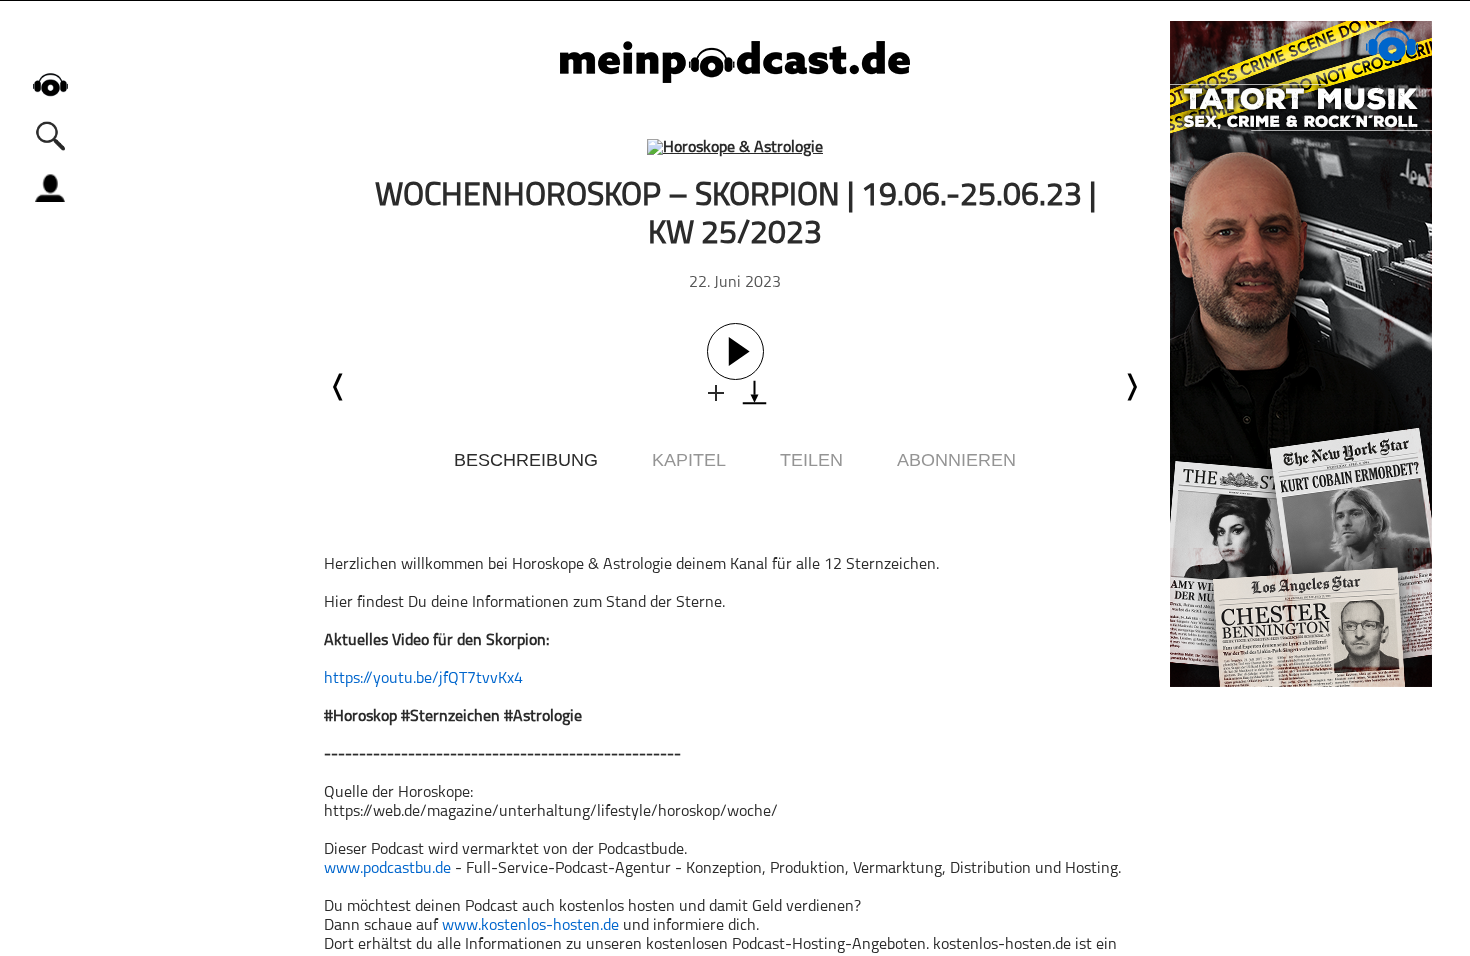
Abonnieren (956, 460)
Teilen (811, 460)
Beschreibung (526, 460)
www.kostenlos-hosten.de (530, 926)
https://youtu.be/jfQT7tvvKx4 (423, 679)
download (754, 392)
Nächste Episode (1131, 387)
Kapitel (689, 460)
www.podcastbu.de (387, 869)
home (50, 84)
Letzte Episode (339, 387)
